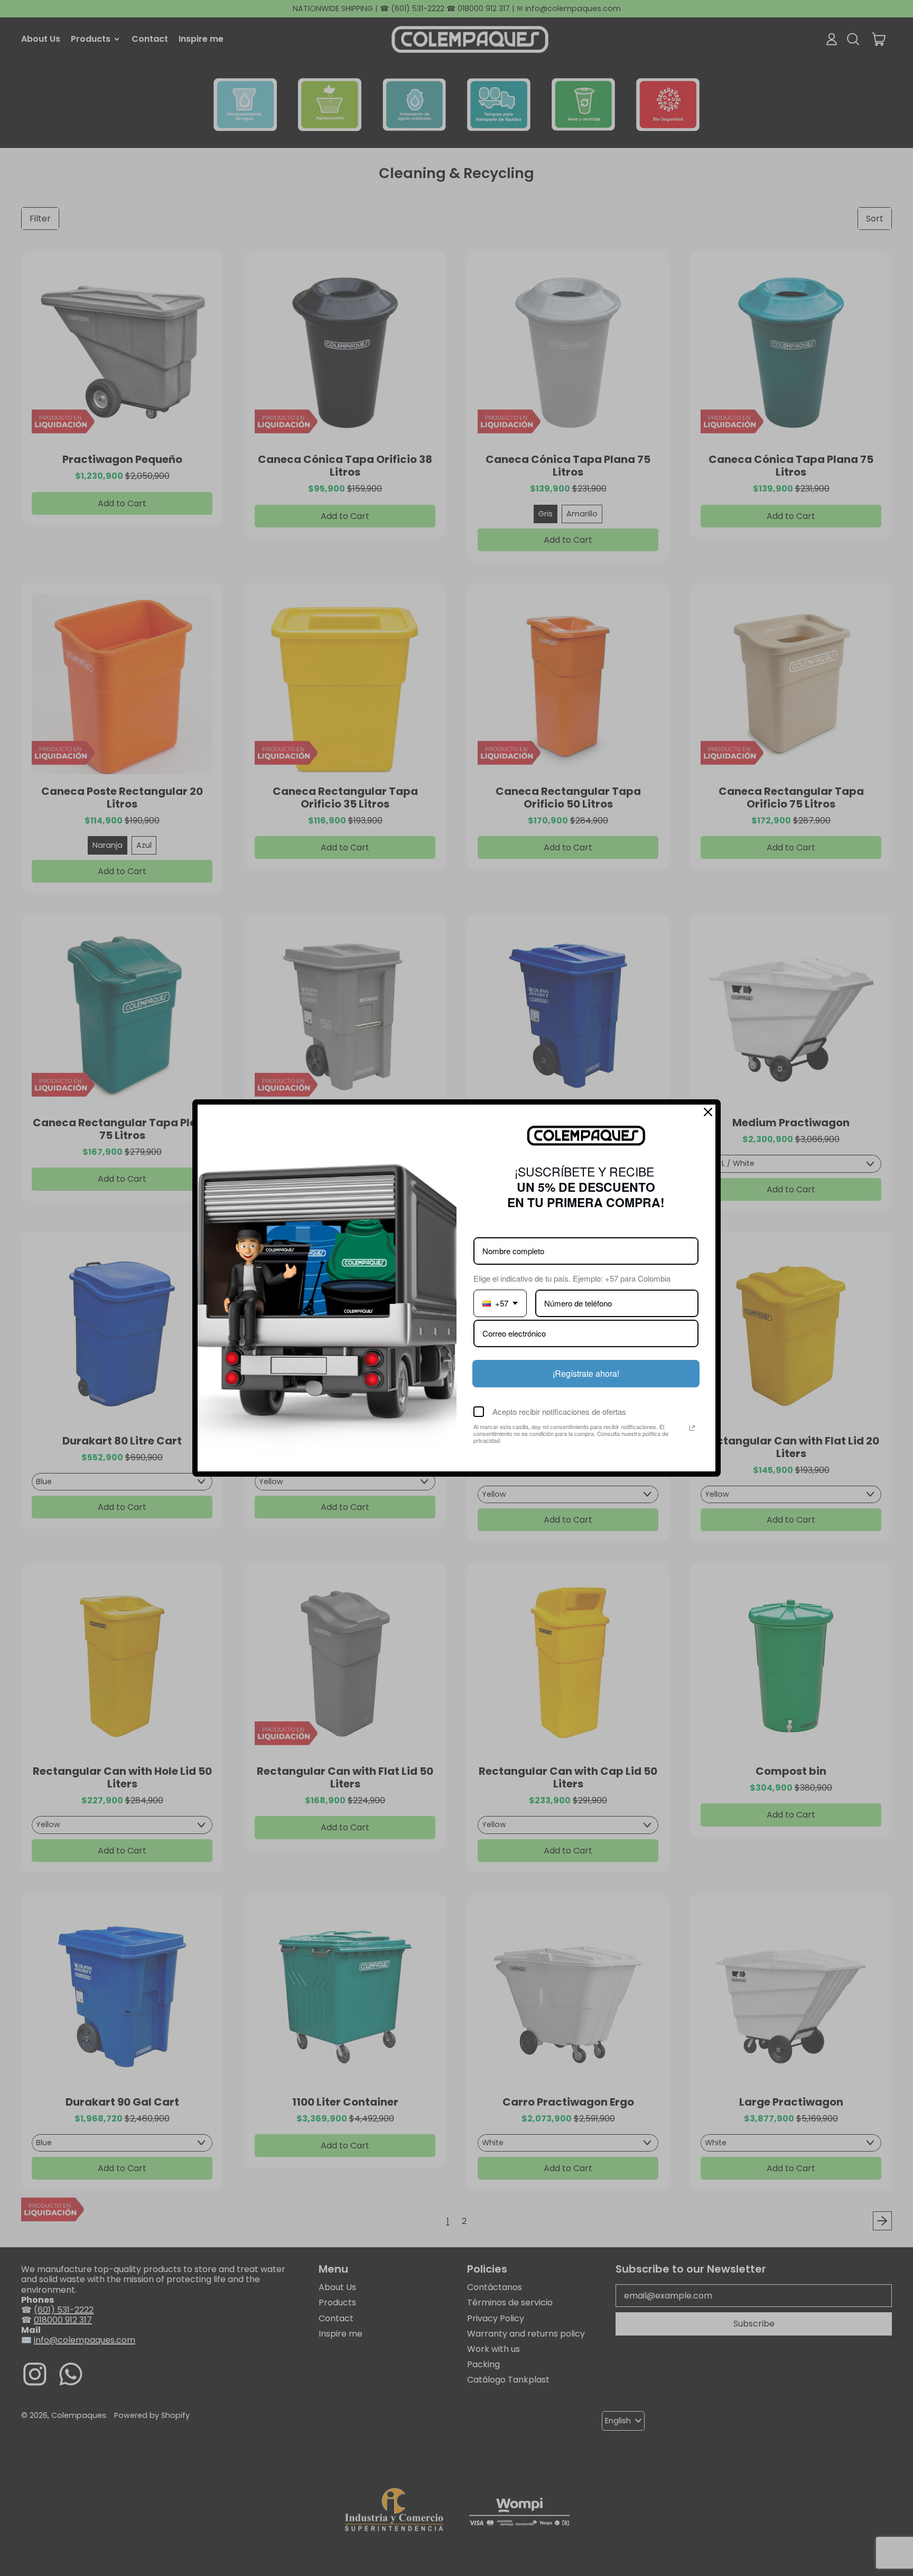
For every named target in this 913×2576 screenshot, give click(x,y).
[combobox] (500, 1303)
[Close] (708, 1112)
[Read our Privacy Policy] (692, 1428)
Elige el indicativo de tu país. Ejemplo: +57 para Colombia (572, 1278)
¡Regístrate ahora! (586, 1373)
